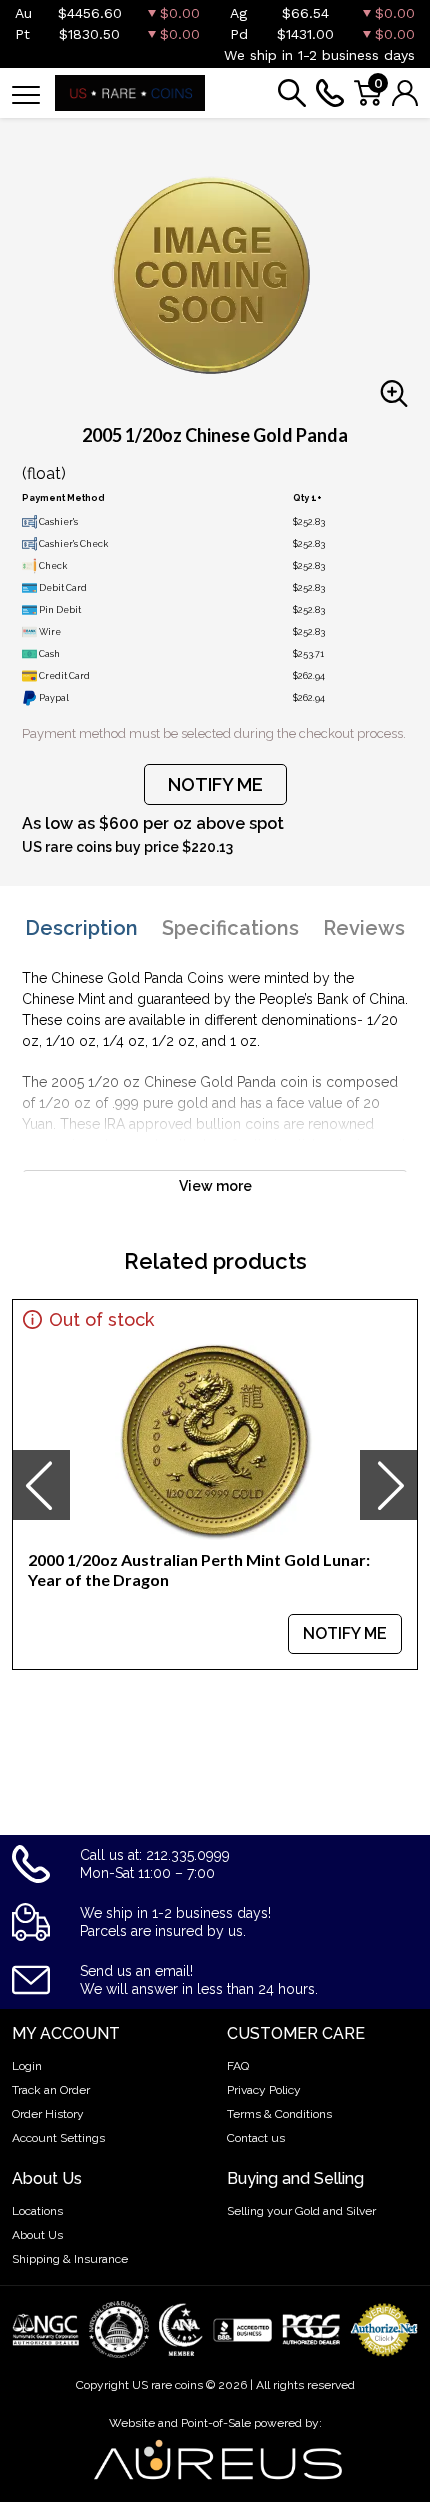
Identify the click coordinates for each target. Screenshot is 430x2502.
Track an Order (51, 2090)
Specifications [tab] (230, 928)
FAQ (238, 2066)
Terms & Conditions (279, 2114)
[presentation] (41, 1485)
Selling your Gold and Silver (301, 2211)
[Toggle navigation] (26, 93)
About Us (37, 2235)
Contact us (256, 2138)
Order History (48, 2114)
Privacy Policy (264, 2090)
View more (215, 1186)
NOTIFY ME (215, 784)
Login (27, 2066)
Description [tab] (81, 928)
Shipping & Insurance (70, 2259)
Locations (37, 2211)
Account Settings (58, 2138)
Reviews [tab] (364, 928)
